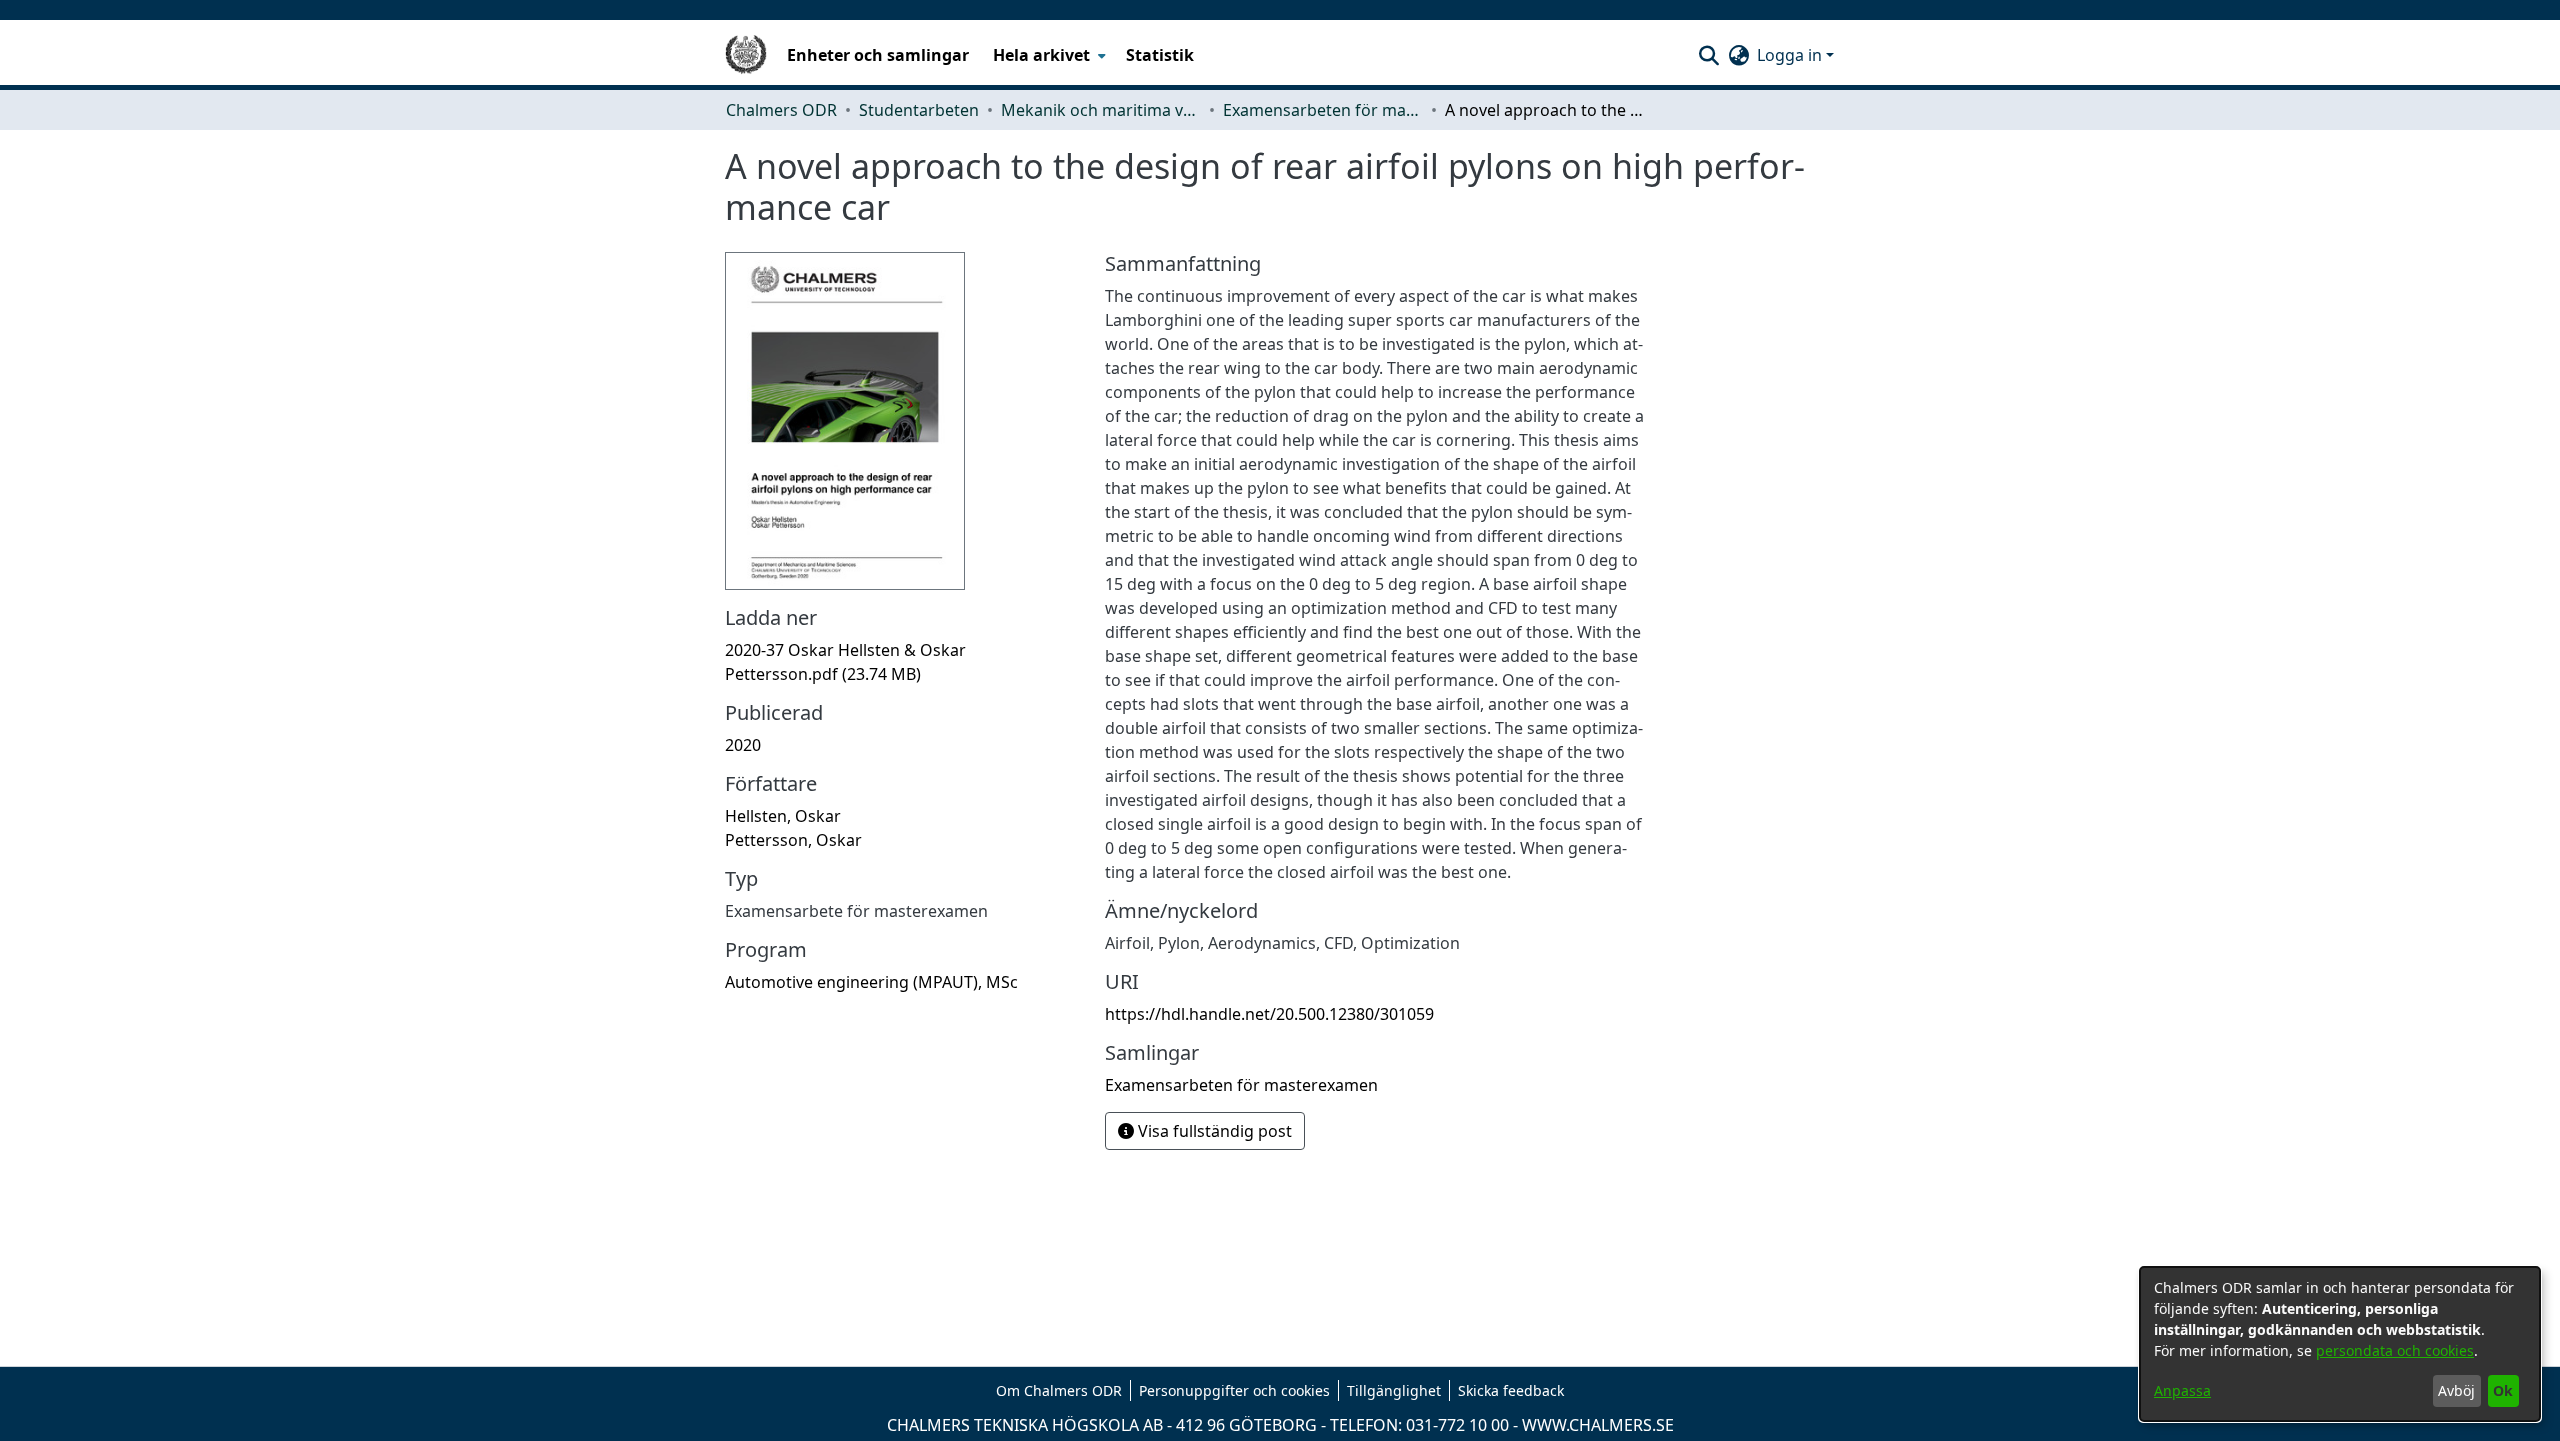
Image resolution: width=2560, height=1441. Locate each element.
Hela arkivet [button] (1041, 55)
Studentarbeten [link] (919, 110)
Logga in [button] (1791, 55)
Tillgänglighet (1394, 1390)
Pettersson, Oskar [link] (793, 840)
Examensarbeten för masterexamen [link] (1323, 110)
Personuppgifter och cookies (1234, 1390)
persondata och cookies (2395, 1350)
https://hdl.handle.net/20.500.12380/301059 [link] (1269, 1014)
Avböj (2456, 1390)
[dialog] (2340, 1344)
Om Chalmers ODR (1059, 1390)
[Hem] (746, 55)
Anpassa (2182, 1390)
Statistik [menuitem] (1160, 55)
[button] (1708, 55)
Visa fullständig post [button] (1213, 1131)
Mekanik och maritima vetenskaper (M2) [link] (1101, 110)
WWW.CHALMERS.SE (1598, 1425)
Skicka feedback (1511, 1390)
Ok (2503, 1390)
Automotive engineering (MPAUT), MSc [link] (871, 982)
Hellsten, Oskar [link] (783, 816)
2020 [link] (743, 745)
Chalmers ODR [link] (781, 110)
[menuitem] (1047, 55)
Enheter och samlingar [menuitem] (878, 55)
